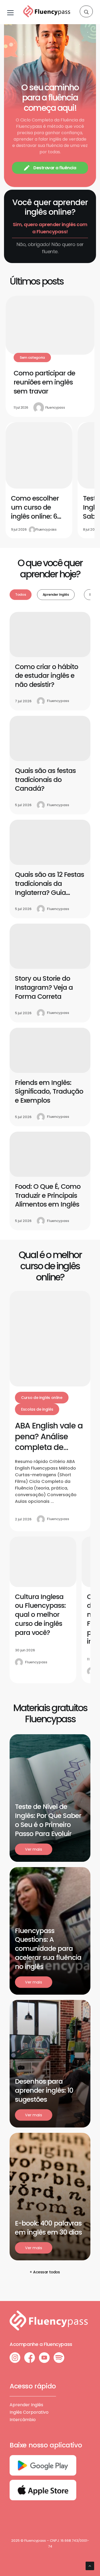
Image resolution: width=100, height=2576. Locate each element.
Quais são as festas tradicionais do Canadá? (45, 780)
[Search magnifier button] (86, 12)
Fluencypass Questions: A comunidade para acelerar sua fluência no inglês (48, 1949)
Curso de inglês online (42, 1398)
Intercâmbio (23, 2420)
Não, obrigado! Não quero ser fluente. (50, 248)
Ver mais (33, 1849)
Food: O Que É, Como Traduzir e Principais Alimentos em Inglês (48, 1196)
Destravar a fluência (55, 168)
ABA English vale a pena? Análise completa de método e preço (49, 1442)
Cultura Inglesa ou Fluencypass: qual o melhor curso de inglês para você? (40, 1615)
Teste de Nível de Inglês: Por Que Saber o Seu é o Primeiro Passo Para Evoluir (48, 1820)
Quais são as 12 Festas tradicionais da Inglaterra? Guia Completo (49, 888)
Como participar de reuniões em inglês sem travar (44, 382)
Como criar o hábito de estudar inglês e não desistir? (47, 676)
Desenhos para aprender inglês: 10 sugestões (44, 2090)
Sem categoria (32, 358)
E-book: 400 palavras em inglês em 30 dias (48, 2228)
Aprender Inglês (26, 2405)
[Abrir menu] (10, 12)
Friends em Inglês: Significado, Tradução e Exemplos (49, 1092)
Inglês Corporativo (29, 2412)
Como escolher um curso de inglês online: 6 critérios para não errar (39, 516)
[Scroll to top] (90, 2566)
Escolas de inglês (37, 1409)
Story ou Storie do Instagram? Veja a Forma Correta (44, 987)
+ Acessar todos (45, 2272)
